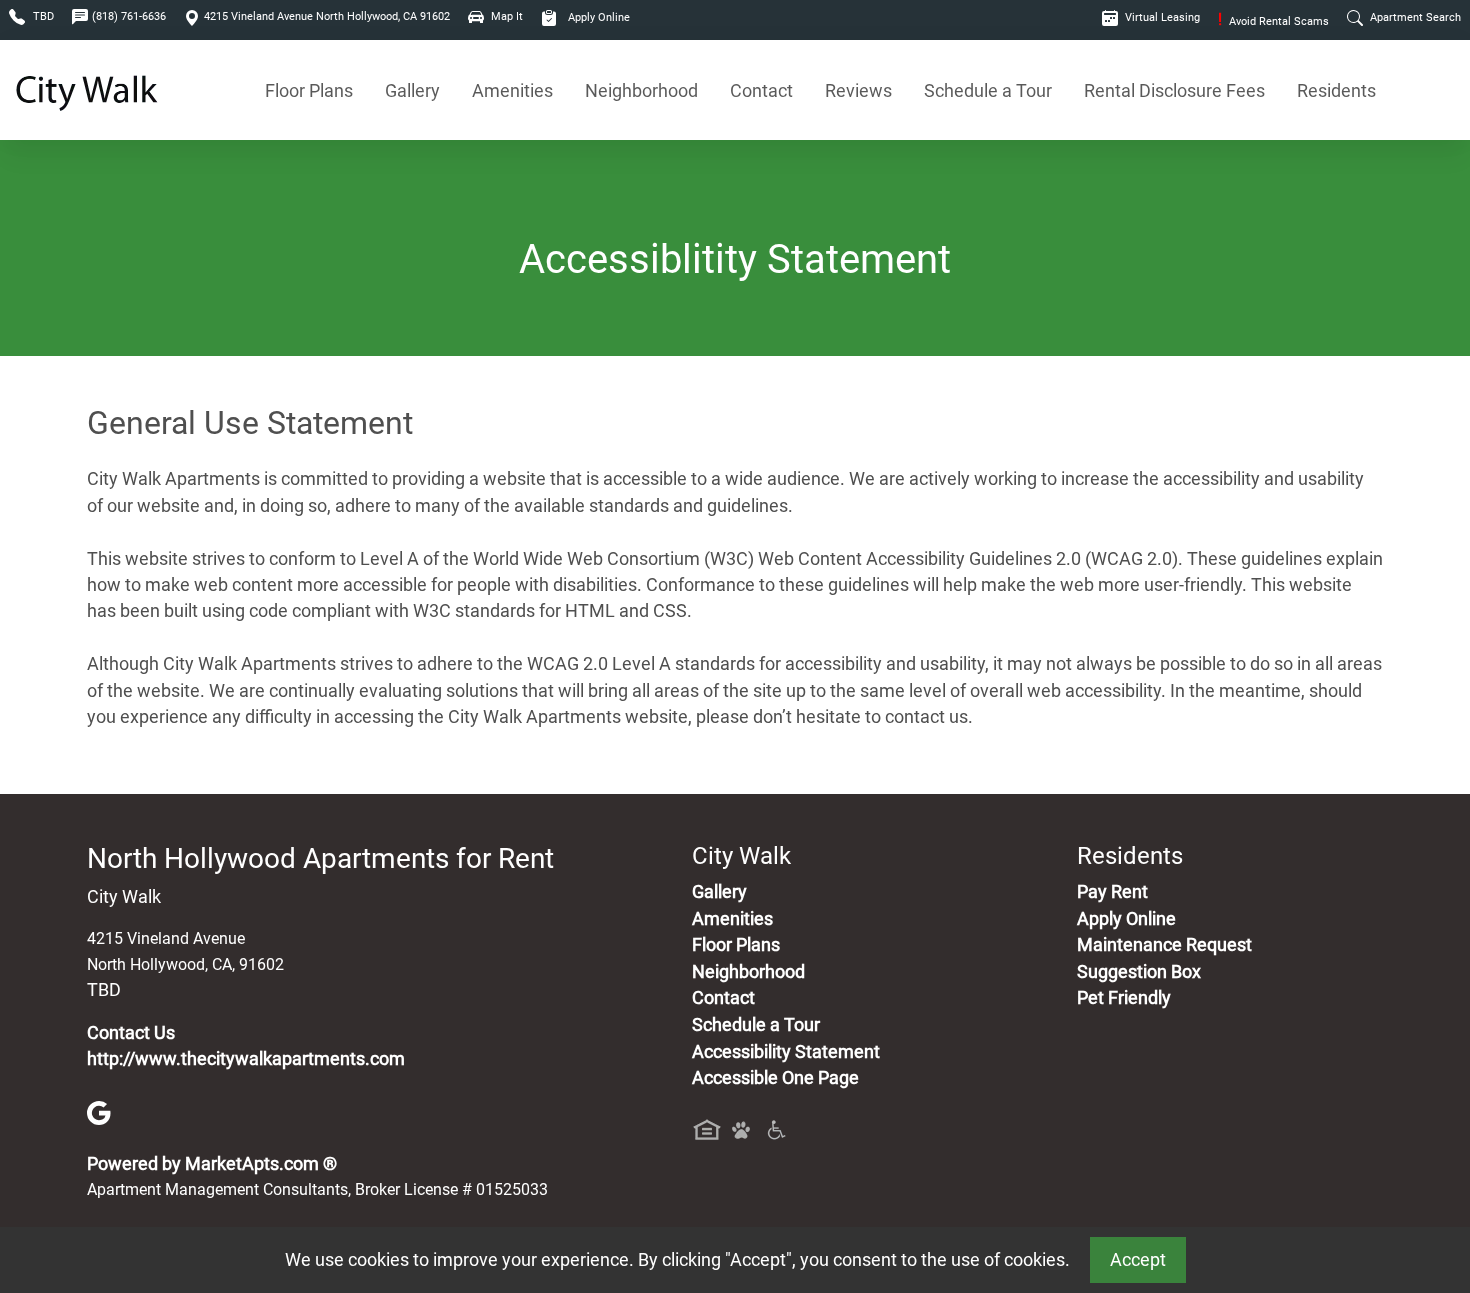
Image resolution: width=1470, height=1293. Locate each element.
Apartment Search (1414, 17)
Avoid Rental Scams (1273, 21)
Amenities (512, 90)
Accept (1138, 1260)
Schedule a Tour (988, 90)
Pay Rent (1112, 892)
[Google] (99, 1112)
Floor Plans (309, 90)
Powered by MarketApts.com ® (212, 1164)
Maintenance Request (1164, 945)
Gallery (412, 90)
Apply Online (597, 17)
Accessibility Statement (786, 1052)
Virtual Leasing (1161, 17)
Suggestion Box (1139, 972)
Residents (1336, 90)
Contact (761, 90)
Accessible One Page (775, 1078)
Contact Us (131, 1033)
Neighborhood (641, 90)
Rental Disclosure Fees (1174, 90)
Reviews (858, 90)
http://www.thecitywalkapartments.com (246, 1059)
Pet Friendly (1124, 998)
